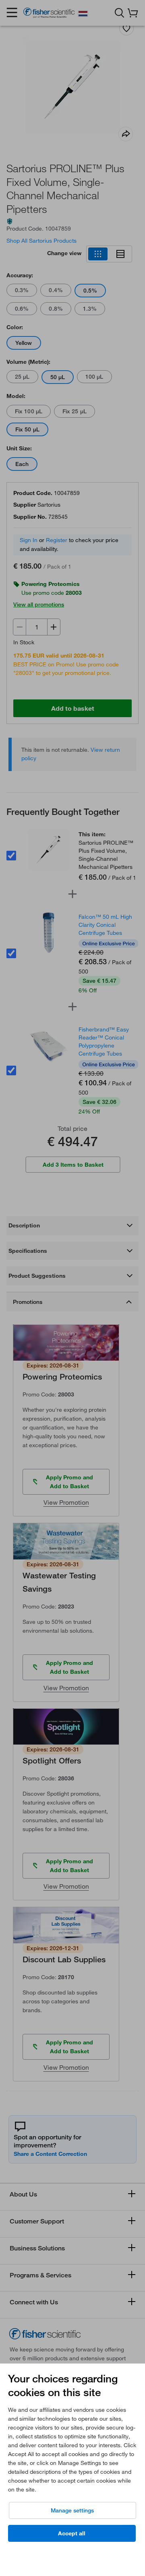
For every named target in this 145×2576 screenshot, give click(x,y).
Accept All (72, 2533)
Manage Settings (72, 2510)
